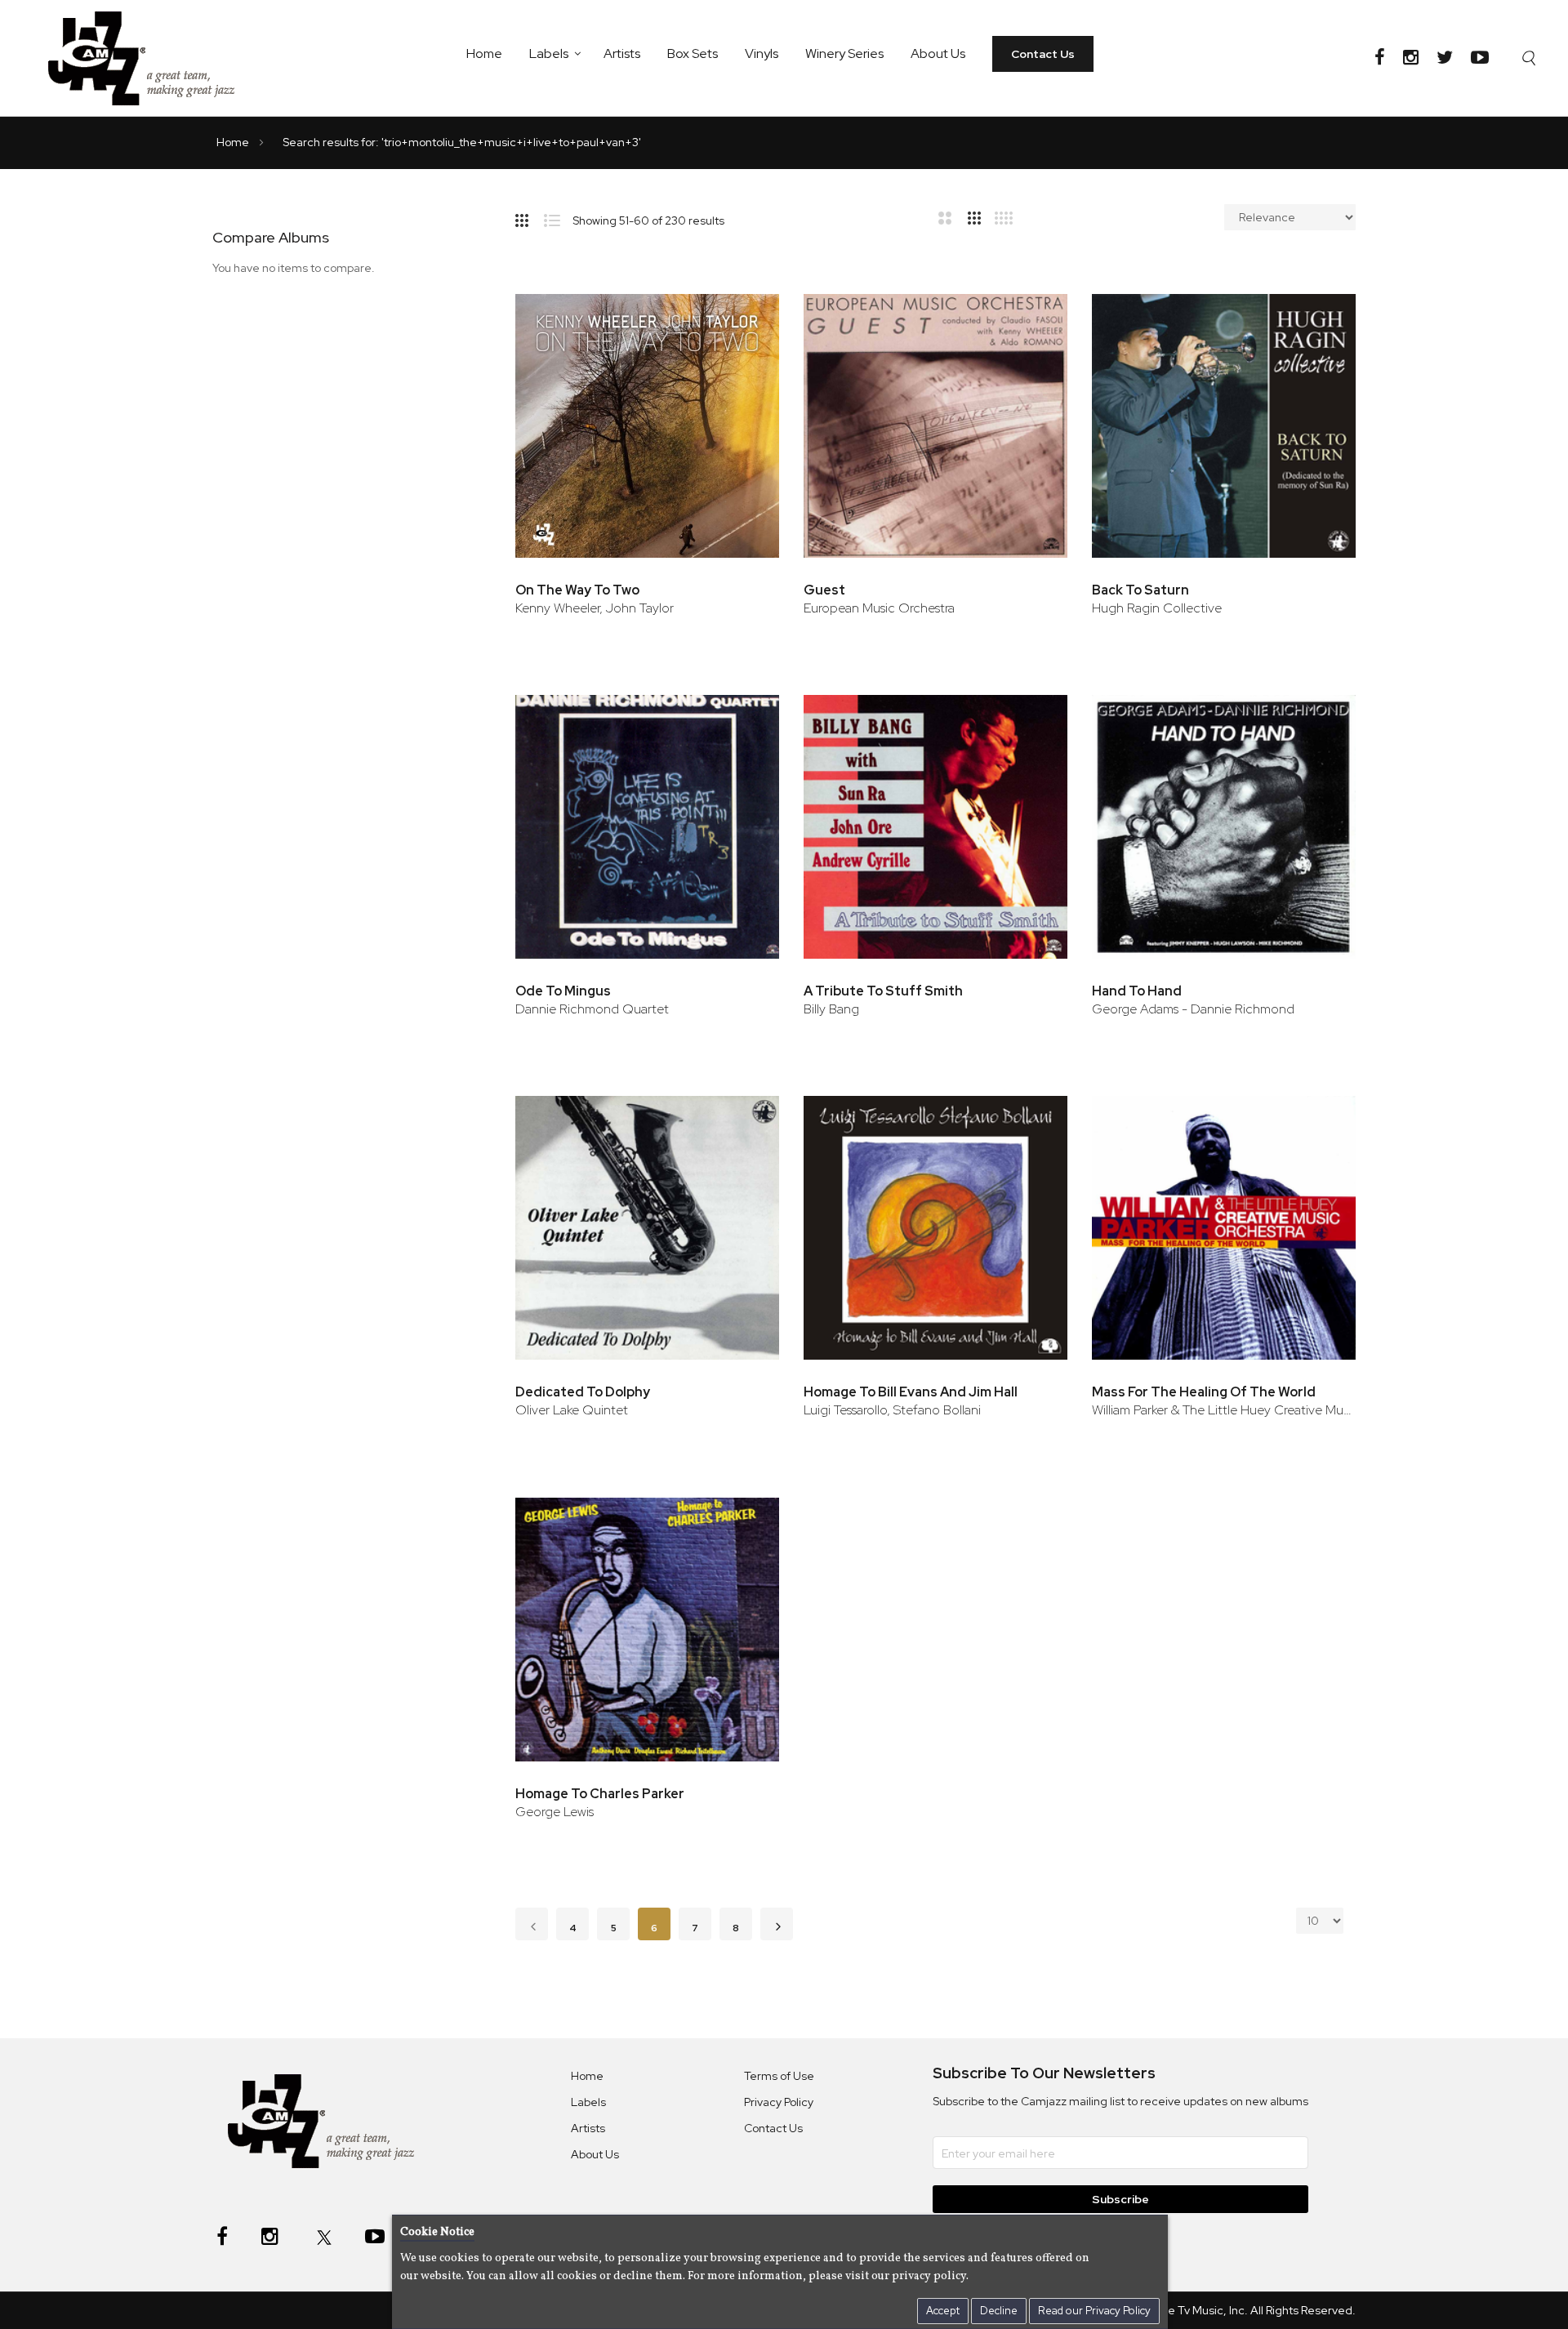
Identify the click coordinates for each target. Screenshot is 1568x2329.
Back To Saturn (1140, 590)
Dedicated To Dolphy (583, 1392)
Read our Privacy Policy (1094, 2311)
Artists (622, 53)
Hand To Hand (1137, 991)
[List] (558, 217)
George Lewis (555, 1812)
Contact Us (1043, 54)
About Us (938, 53)
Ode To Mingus (563, 991)
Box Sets (693, 53)
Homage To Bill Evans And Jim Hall (911, 1392)
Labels (549, 53)
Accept (943, 2311)
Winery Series (844, 53)
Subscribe (1120, 2199)
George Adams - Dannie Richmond (1193, 1009)
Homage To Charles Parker (600, 1794)
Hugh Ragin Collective (1157, 608)
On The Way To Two (577, 590)
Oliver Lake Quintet (572, 1410)
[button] (744, 313)
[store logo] (151, 58)
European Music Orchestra (879, 608)
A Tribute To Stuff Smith (883, 991)
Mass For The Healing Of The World (1204, 1392)
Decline (999, 2311)
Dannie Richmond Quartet (592, 1009)
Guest (824, 590)
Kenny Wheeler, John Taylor (595, 608)
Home (484, 53)
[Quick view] (744, 366)
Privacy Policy (779, 2102)
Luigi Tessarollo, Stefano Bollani (892, 1410)
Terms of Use (779, 2076)
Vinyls (762, 53)
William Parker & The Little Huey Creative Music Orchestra (1224, 1410)
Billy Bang (831, 1009)
